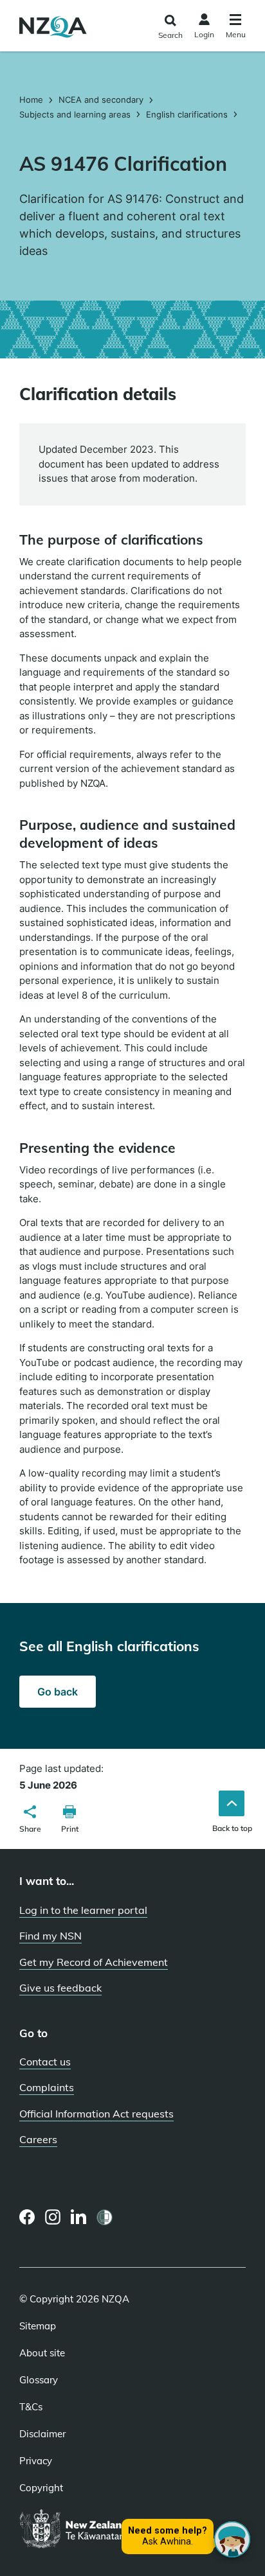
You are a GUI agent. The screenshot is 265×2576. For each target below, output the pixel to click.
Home (32, 100)
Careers (38, 2139)
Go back (58, 1692)
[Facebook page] (27, 2217)
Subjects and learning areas (75, 114)
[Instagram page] (53, 2217)
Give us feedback (60, 1988)
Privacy (36, 2461)
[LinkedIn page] (79, 2217)
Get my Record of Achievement (94, 1962)
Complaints (47, 2087)
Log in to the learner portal (83, 1910)
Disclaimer (42, 2434)
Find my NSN (50, 1936)
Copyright (41, 2488)
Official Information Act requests (96, 2114)
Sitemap (38, 2326)
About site (42, 2353)
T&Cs (31, 2407)
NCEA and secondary (101, 100)
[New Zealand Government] (105, 2530)
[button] (30, 1821)
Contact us (45, 2062)
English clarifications (187, 114)
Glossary (39, 2380)
